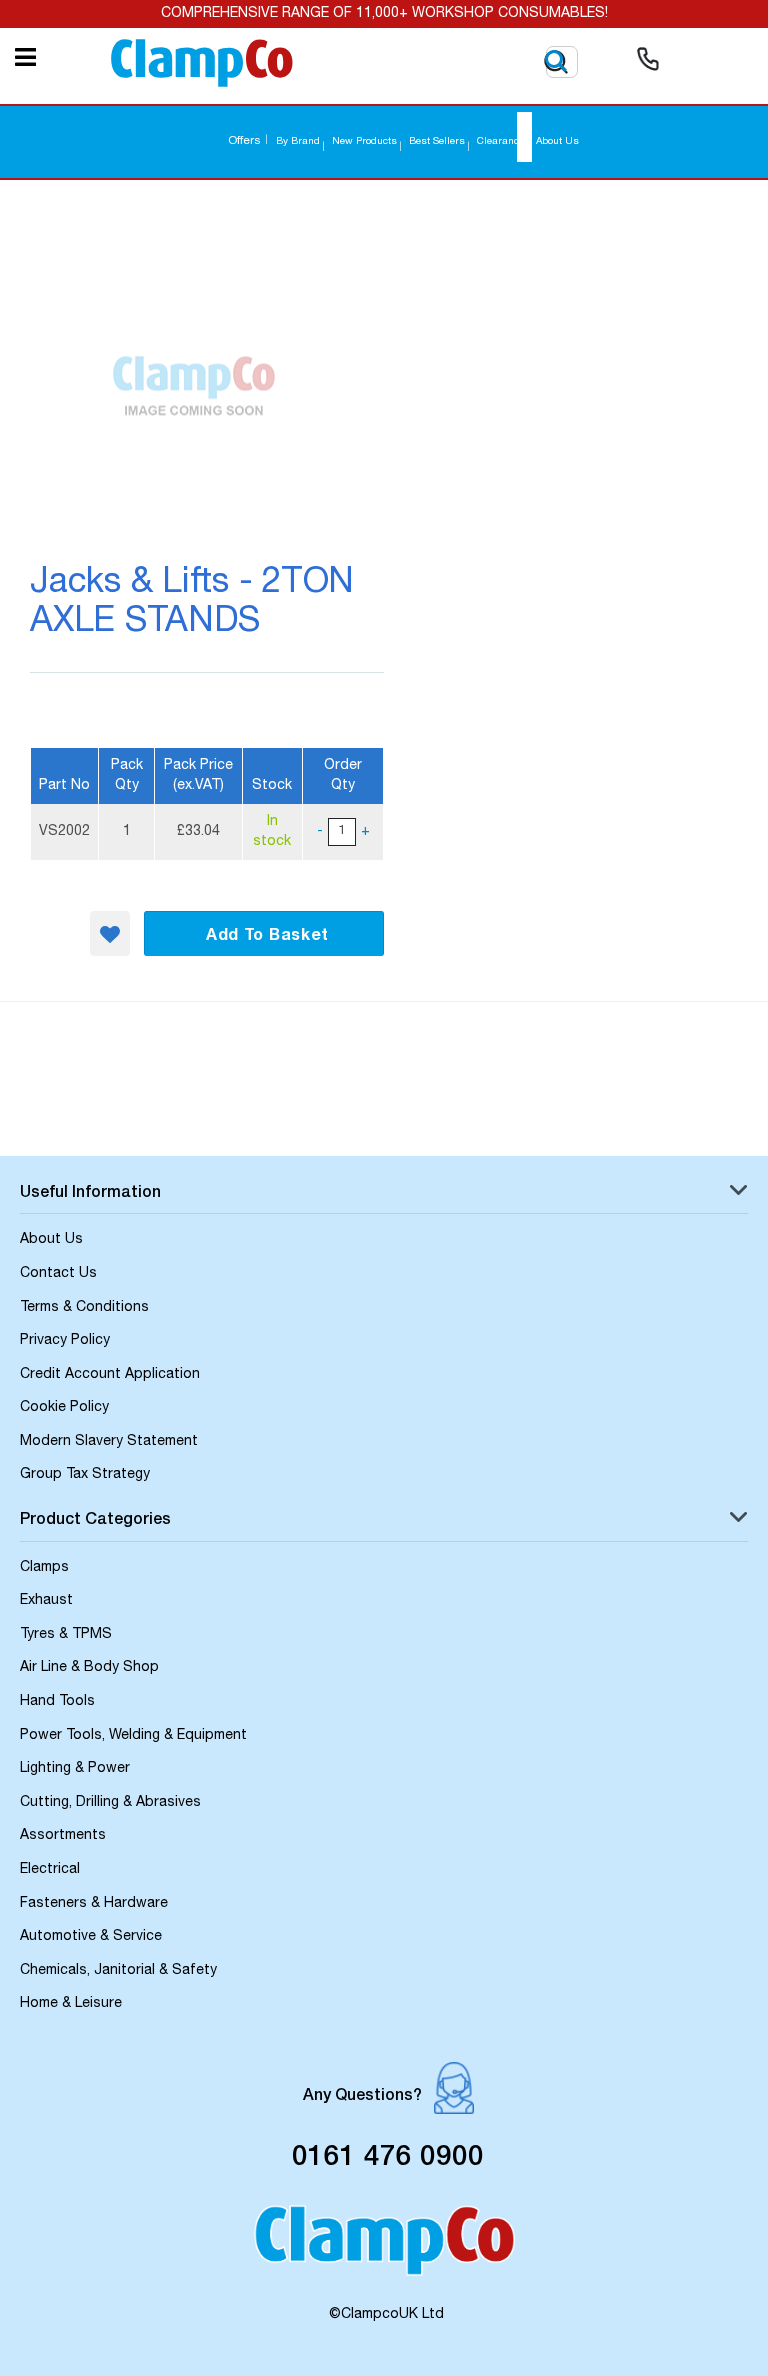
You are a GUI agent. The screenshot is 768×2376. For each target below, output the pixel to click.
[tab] (384, 1195)
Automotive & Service (91, 1937)
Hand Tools (57, 1702)
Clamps (44, 1568)
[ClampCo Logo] (384, 2249)
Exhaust (46, 1601)
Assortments (63, 1836)
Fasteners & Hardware (94, 1904)
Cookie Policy (64, 1408)
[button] (110, 933)
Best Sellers (437, 142)
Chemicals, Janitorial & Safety (118, 1971)
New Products (364, 142)
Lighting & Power (75, 1769)
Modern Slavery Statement (109, 1442)
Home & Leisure (71, 2004)
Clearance (500, 142)
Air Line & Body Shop (89, 1668)
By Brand (298, 142)
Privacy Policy (65, 1341)
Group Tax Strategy (85, 1475)
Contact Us (58, 1274)
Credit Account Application (110, 1375)
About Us (557, 142)
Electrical (50, 1870)
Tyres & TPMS (66, 1635)
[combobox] (524, 137)
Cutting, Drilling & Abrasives (110, 1803)
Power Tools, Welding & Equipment (133, 1736)
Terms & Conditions (84, 1308)
